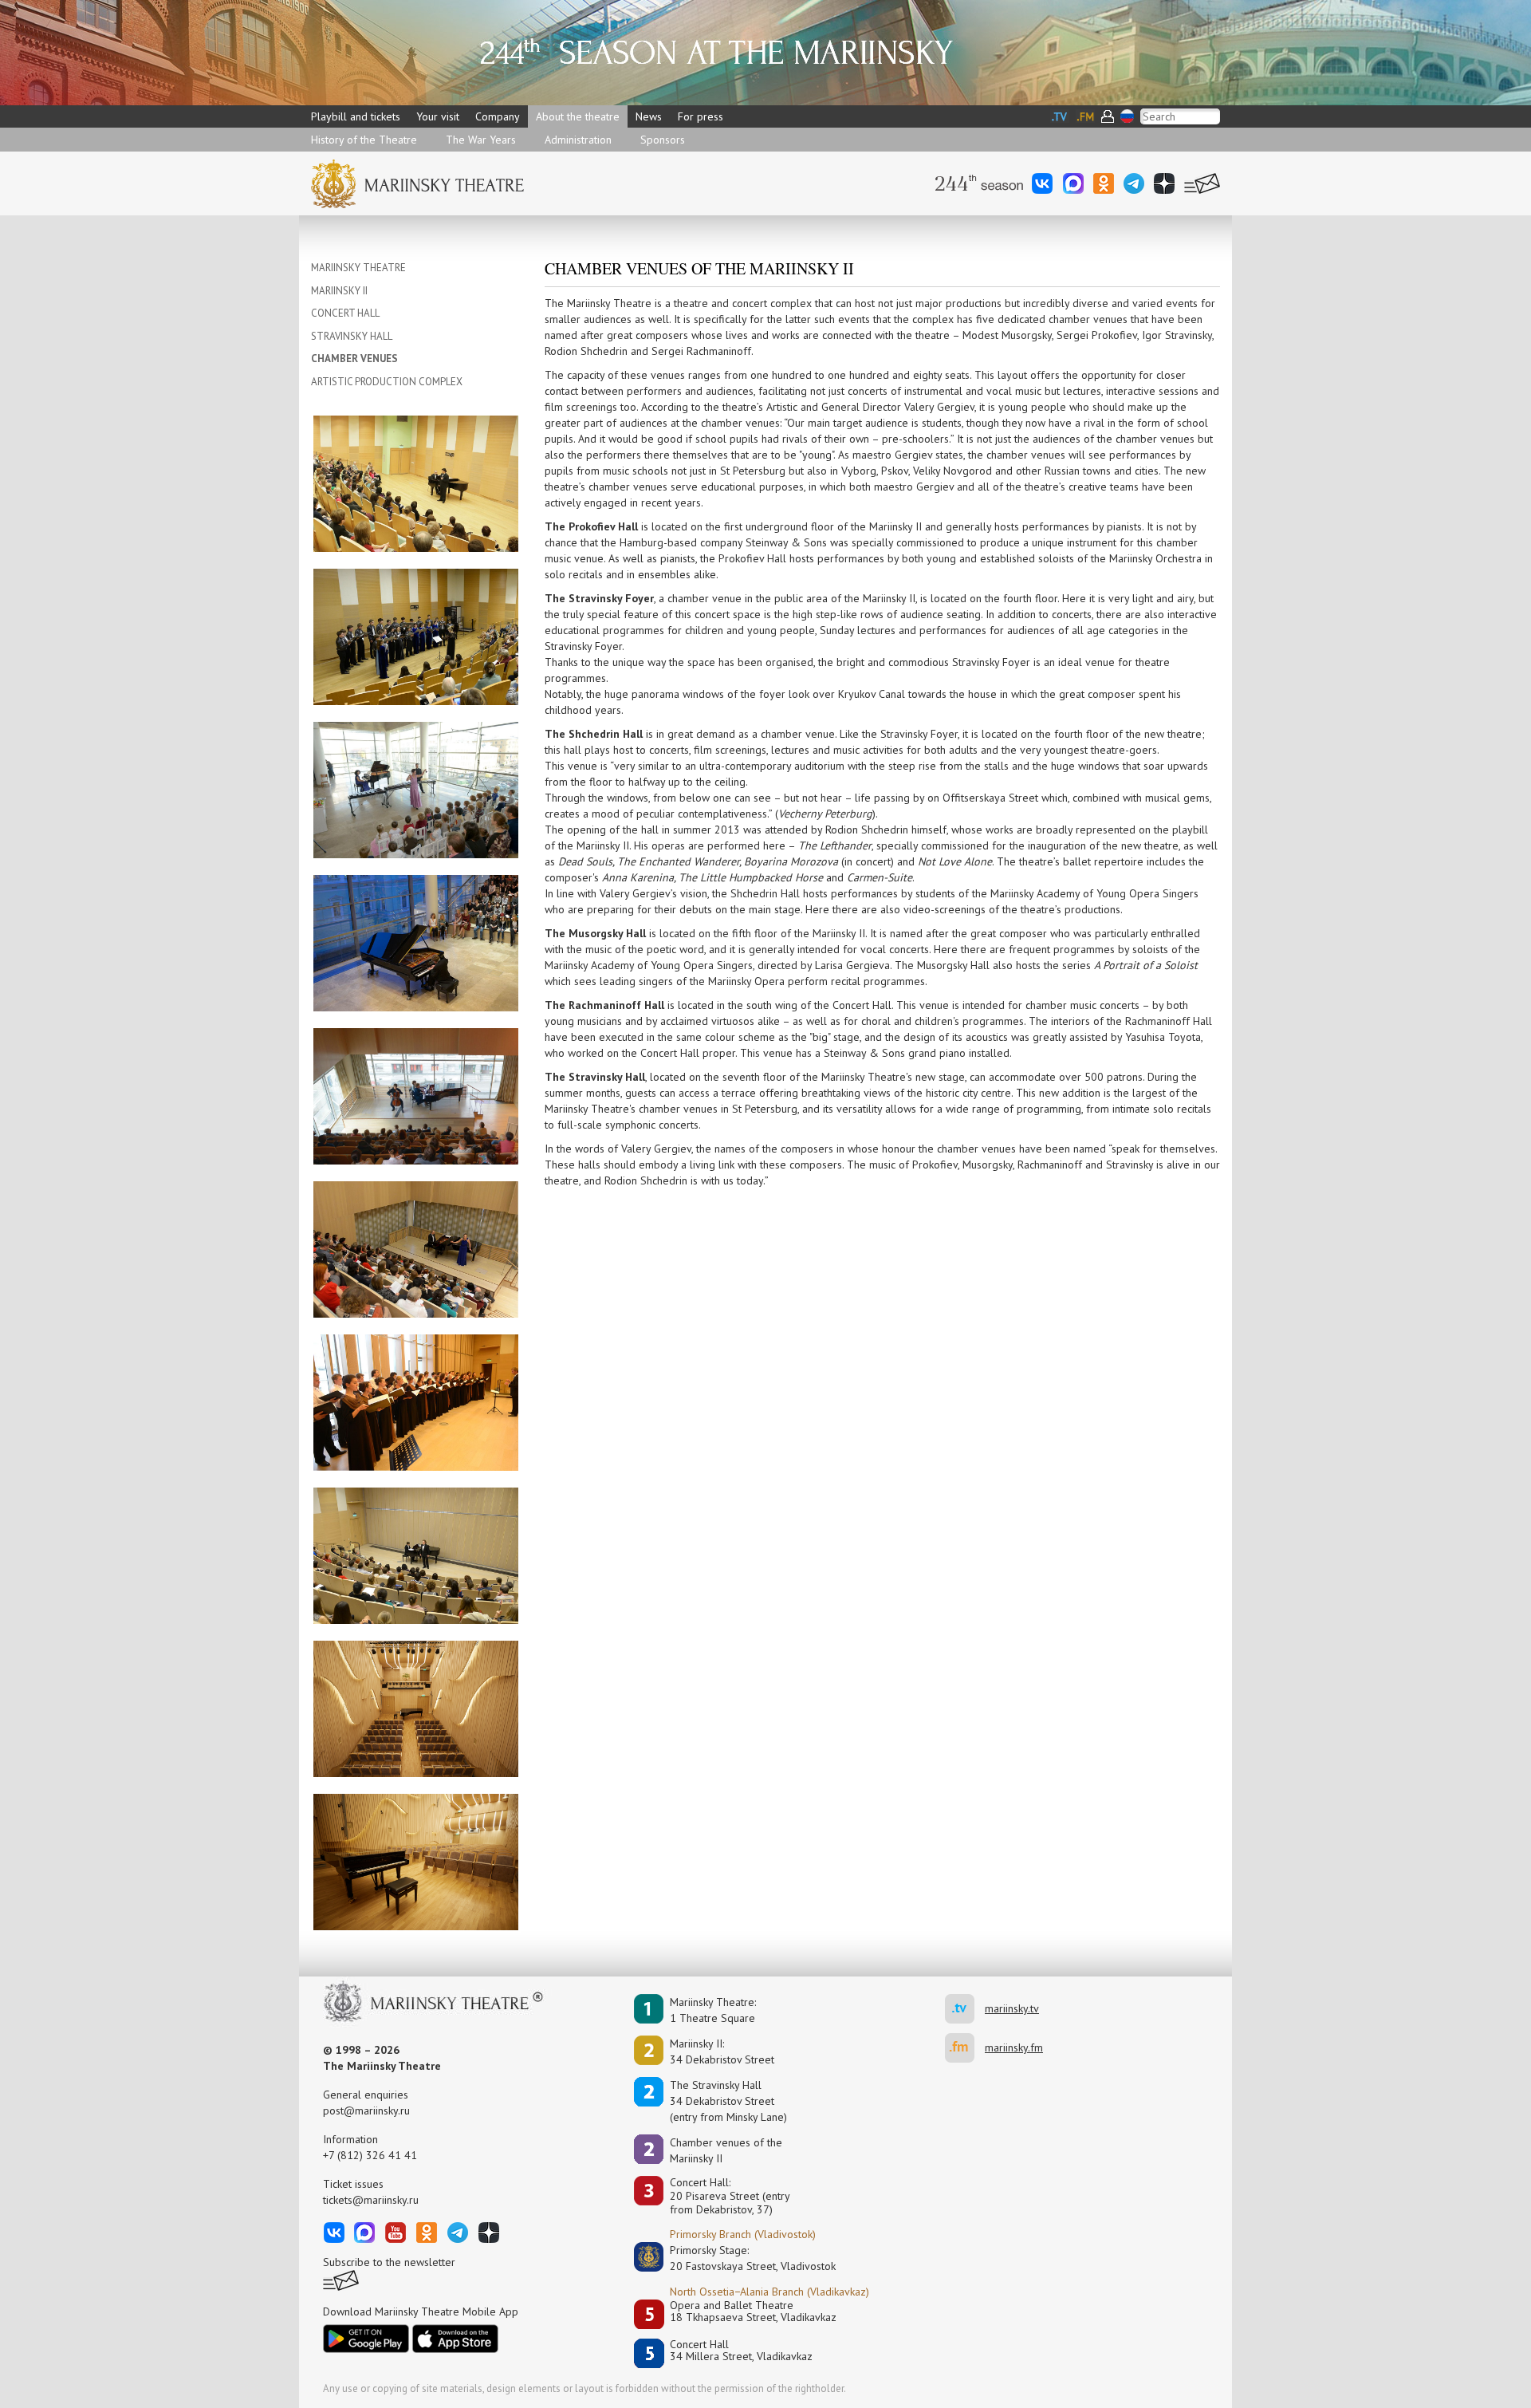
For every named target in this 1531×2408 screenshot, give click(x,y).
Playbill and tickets (356, 116)
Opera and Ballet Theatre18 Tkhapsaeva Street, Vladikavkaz (753, 2312)
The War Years (481, 140)
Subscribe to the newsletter (389, 2262)
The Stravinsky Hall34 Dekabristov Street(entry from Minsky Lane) (728, 2101)
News (649, 116)
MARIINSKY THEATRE (358, 268)
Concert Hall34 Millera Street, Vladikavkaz (741, 2351)
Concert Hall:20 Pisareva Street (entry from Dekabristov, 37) (730, 2196)
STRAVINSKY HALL (352, 336)
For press (701, 116)
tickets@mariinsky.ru (371, 2200)
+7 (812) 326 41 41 (370, 2155)
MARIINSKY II (339, 291)
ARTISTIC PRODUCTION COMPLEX (387, 382)
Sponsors (663, 140)
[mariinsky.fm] (965, 2048)
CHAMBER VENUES (354, 359)
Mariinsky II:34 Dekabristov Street (722, 2051)
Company (498, 116)
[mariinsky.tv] (965, 2009)
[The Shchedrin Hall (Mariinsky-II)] (416, 1095)
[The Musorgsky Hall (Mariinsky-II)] (416, 1401)
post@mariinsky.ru (366, 2110)
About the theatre (578, 116)
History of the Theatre (364, 140)
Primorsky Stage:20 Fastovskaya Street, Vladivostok (742, 2258)
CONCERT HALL (345, 313)
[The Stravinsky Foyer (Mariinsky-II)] (416, 789)
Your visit (438, 116)
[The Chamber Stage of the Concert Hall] (416, 1708)
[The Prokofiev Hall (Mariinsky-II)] (416, 483)
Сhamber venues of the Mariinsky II (726, 2150)
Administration (578, 140)
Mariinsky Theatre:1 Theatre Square (713, 2010)
